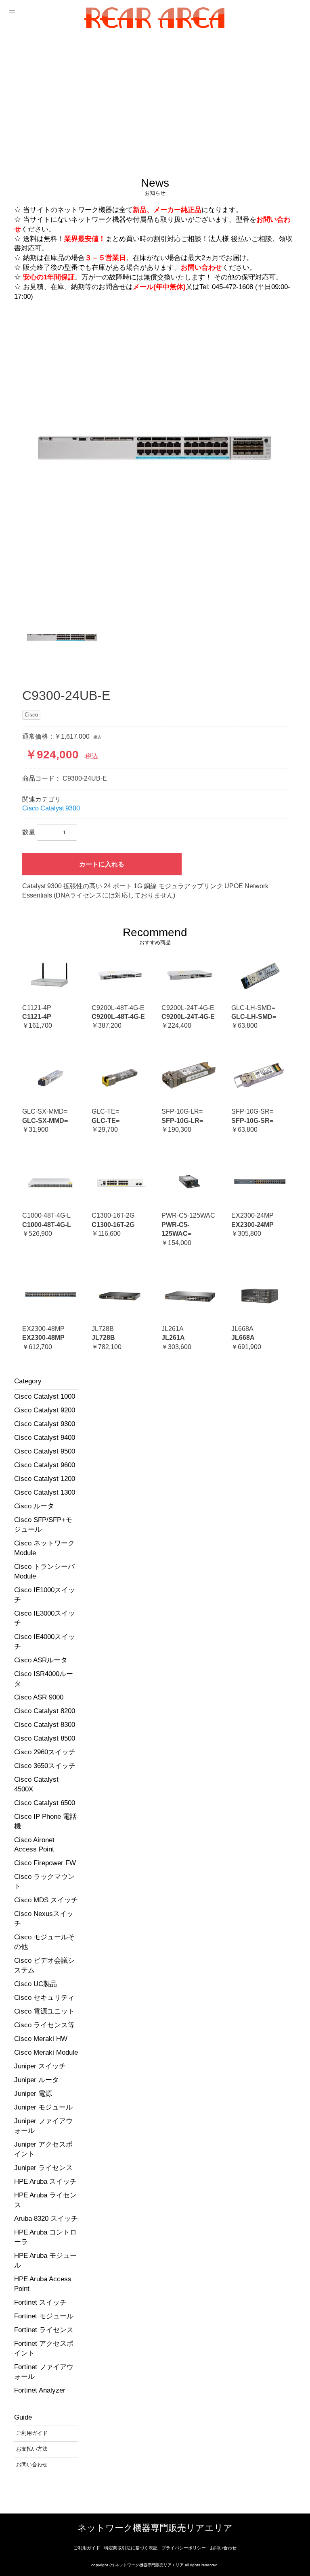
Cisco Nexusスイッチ (44, 1919)
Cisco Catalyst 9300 (45, 1424)
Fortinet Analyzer (40, 2390)
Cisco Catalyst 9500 (45, 1451)
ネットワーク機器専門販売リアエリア (155, 2528)
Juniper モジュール (43, 2107)
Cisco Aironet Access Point (34, 1845)
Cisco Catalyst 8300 (45, 1725)
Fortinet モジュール (44, 2316)
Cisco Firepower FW (45, 1863)
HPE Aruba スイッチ (45, 2181)
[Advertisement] (155, 96)
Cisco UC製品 (36, 1984)
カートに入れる (102, 864)
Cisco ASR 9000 (39, 1697)
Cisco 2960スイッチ (45, 1752)
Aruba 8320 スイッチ (46, 2219)
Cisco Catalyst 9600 (45, 1465)
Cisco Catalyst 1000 (45, 1396)
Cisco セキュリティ (44, 1998)
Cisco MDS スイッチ (46, 1900)
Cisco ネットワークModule (44, 1548)
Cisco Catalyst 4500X (36, 1784)
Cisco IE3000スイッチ (45, 1618)
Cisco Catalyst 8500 (45, 1738)
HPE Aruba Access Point (43, 2284)
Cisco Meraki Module (46, 2052)
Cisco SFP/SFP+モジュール (43, 1525)
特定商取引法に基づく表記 (131, 2548)
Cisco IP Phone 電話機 (45, 1821)
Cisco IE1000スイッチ (45, 1595)
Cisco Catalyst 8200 (45, 1711)
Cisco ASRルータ (41, 1660)
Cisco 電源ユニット (44, 2011)
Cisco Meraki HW (41, 2039)
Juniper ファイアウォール (43, 2126)
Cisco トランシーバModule (44, 1571)
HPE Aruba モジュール (45, 2261)
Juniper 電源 (33, 2094)
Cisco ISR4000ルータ (44, 1679)
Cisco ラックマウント (44, 1882)
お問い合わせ (223, 2548)
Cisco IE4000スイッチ (45, 1642)
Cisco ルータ (34, 1506)
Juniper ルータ (37, 2080)
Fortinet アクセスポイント (44, 2348)
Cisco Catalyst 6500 (45, 1803)
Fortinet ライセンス (44, 2330)
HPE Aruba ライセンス (45, 2200)
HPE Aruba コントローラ (45, 2237)
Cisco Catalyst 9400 (45, 1438)
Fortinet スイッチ (40, 2302)
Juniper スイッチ (40, 2066)
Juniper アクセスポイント (43, 2149)
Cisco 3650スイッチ (45, 1766)
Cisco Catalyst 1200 (45, 1479)
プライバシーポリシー (184, 2548)
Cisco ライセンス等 (44, 2025)
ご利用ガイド (87, 2548)
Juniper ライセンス (43, 2168)
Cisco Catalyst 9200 (45, 1410)
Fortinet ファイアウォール (44, 2372)
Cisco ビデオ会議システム (44, 1965)
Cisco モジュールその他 (44, 1942)
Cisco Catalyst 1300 (45, 1492)
